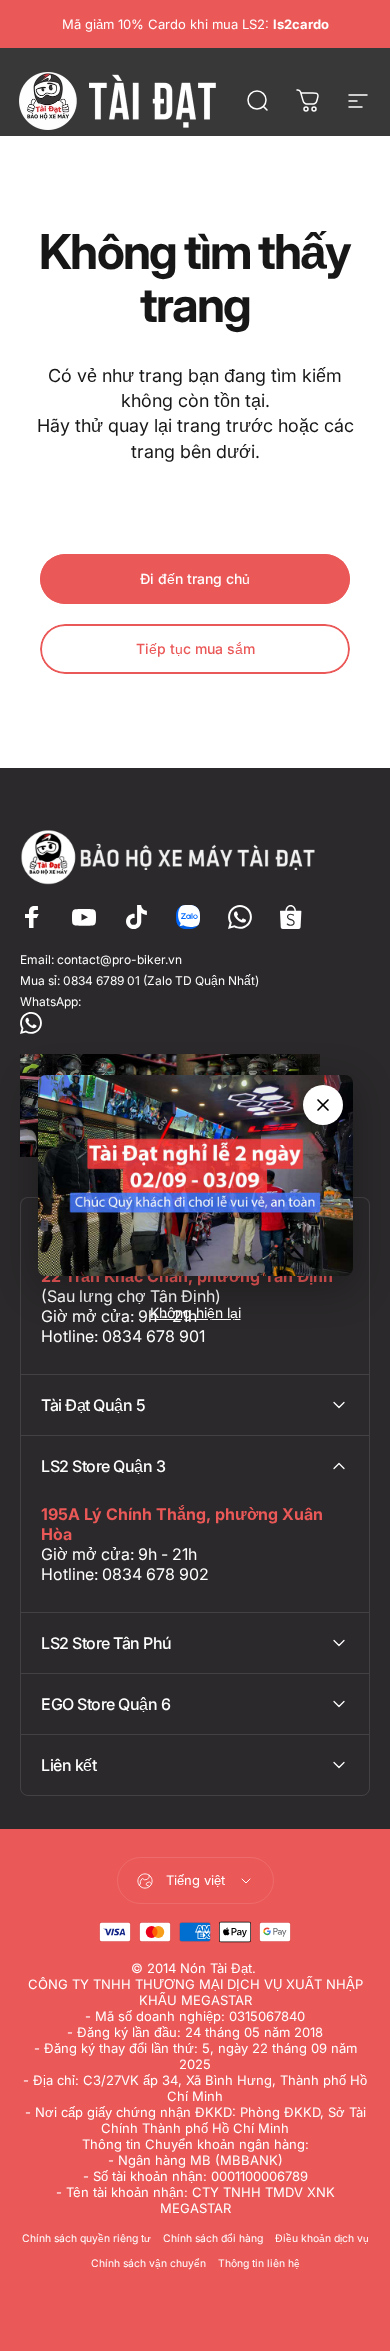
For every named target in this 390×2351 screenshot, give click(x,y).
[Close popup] (323, 1105)
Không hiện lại (195, 1312)
